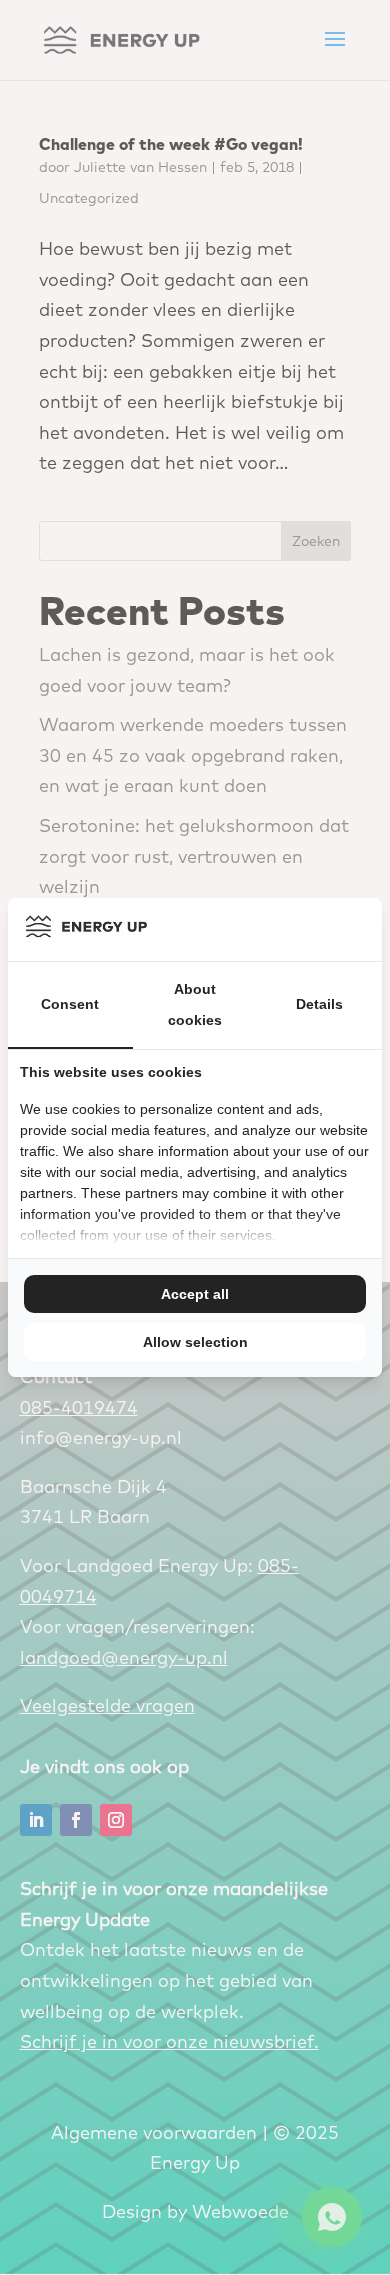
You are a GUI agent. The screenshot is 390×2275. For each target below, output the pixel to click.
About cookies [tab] (195, 1004)
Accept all (195, 1294)
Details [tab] (319, 1004)
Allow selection (195, 1342)
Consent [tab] (70, 1004)
